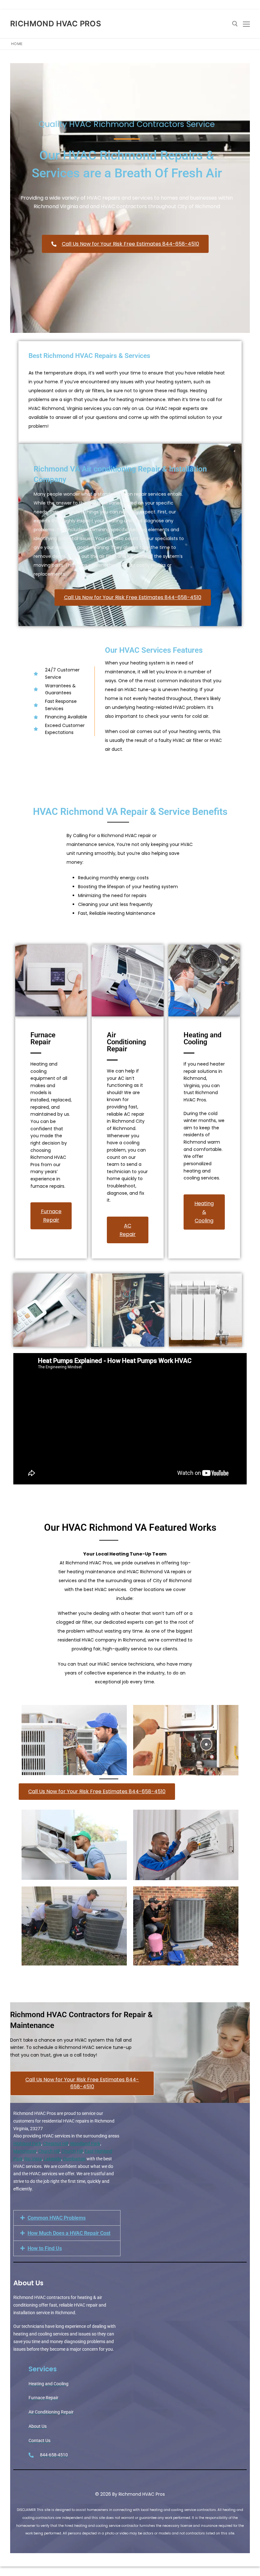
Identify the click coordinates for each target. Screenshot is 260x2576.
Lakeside (52, 2159)
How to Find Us (45, 2248)
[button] (67, 2218)
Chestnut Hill (56, 2143)
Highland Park (27, 2143)
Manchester (25, 2151)
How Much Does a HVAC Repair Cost (69, 2233)
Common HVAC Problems (57, 2218)
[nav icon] (246, 24)
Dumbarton (74, 2159)
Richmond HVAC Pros (56, 24)
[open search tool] (235, 24)
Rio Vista (33, 2159)
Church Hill (49, 2151)
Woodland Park (85, 2143)
